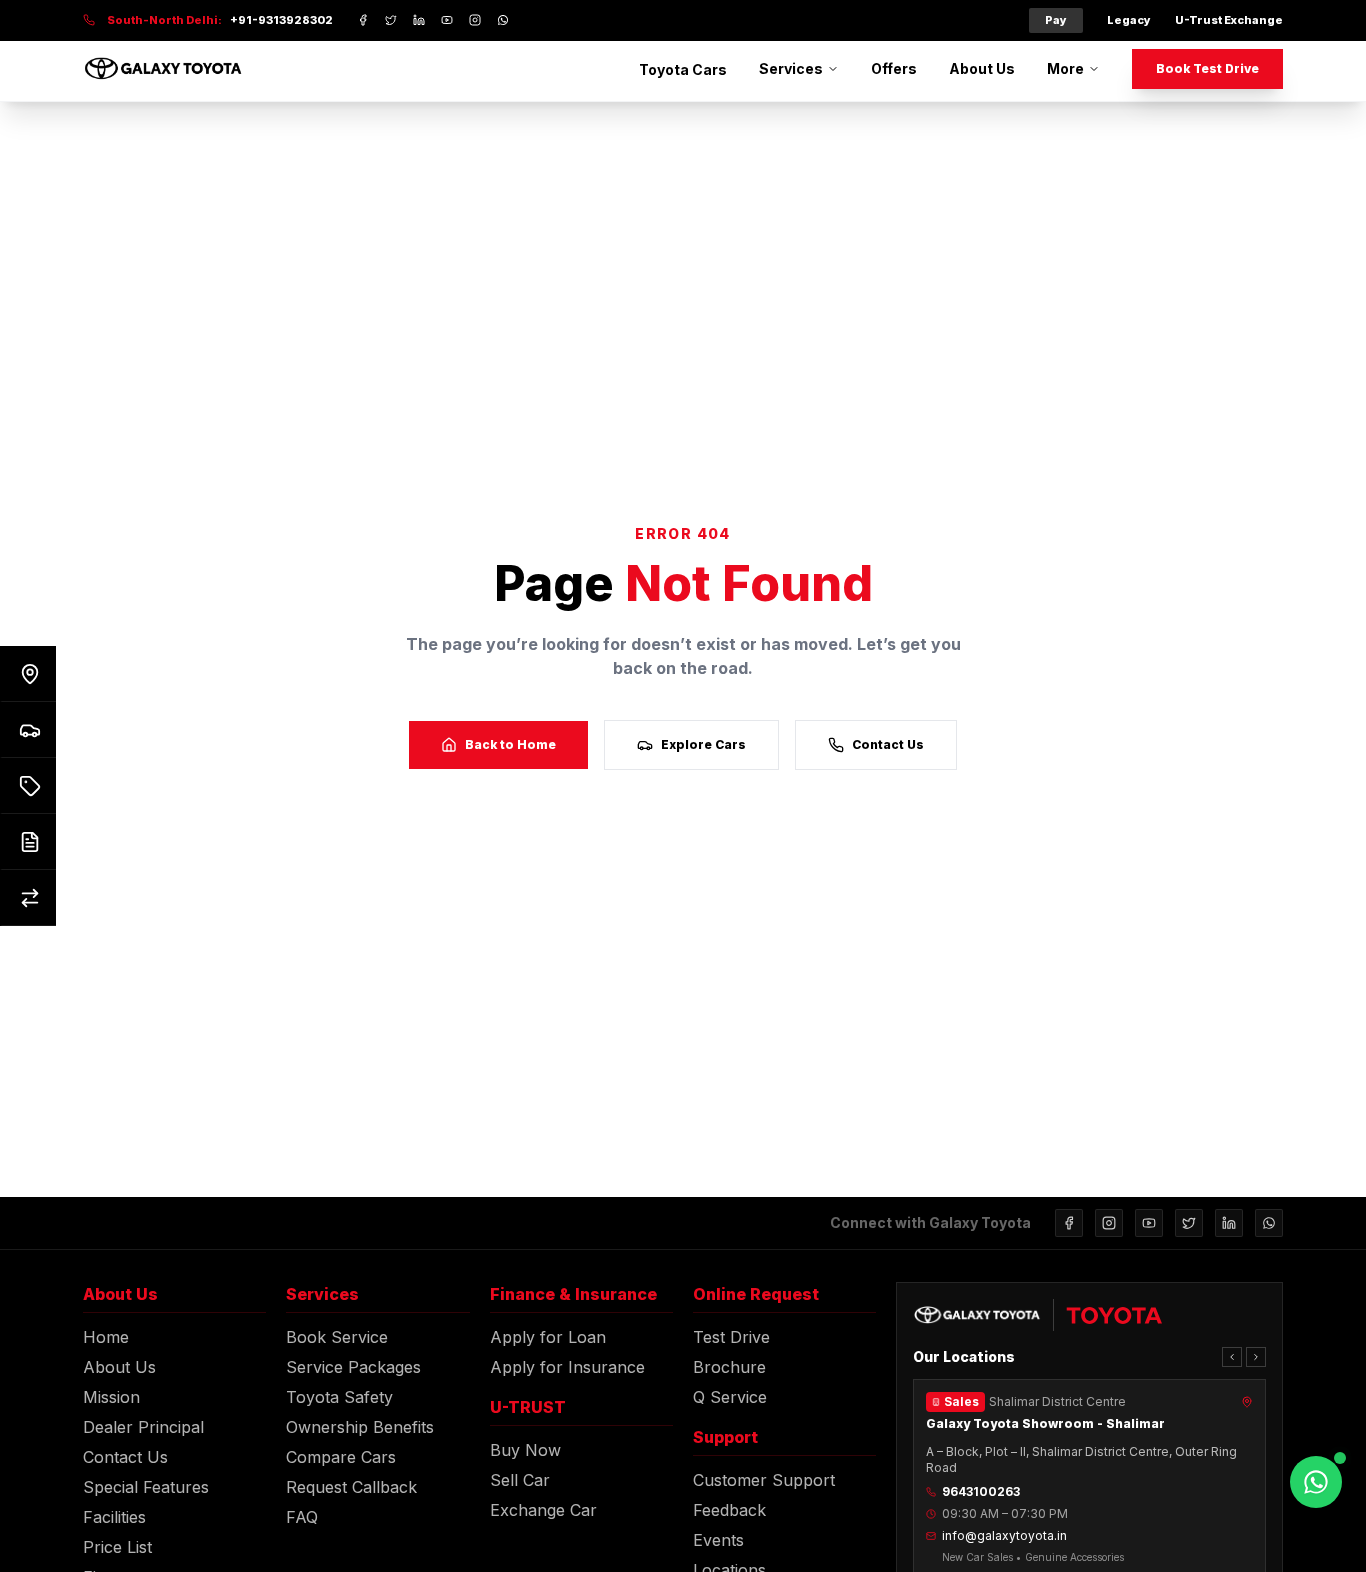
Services (791, 68)
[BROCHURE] (28, 842)
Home (106, 1337)
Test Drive (731, 1337)
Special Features (146, 1487)
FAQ (302, 1517)
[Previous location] (1232, 1357)
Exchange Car (543, 1510)
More (1065, 68)
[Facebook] (1069, 1223)
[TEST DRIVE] (28, 730)
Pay (1056, 20)
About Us (982, 68)
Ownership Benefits (360, 1427)
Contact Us (888, 744)
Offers (894, 68)
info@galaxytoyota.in (1004, 1535)
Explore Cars (703, 744)
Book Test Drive (1207, 68)
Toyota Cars (683, 69)
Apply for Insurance (567, 1367)
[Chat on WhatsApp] (1316, 1482)
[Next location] (1256, 1357)
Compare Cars (341, 1457)
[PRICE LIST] (28, 786)
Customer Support (764, 1480)
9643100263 (981, 1491)
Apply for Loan (548, 1337)
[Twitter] (1189, 1223)
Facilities (114, 1517)
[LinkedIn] (1229, 1223)
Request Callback (351, 1487)
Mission (111, 1397)
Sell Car (520, 1480)
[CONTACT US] (28, 674)
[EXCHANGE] (28, 898)
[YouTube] (1149, 1223)
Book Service (337, 1337)
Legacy (1129, 20)
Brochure (729, 1367)
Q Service (730, 1397)
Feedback (729, 1510)
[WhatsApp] (1269, 1223)
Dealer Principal (143, 1427)
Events (718, 1540)
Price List (117, 1547)
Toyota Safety (339, 1397)
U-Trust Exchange (1229, 20)
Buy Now (525, 1450)
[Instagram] (1109, 1223)
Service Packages (353, 1367)
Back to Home (510, 744)
